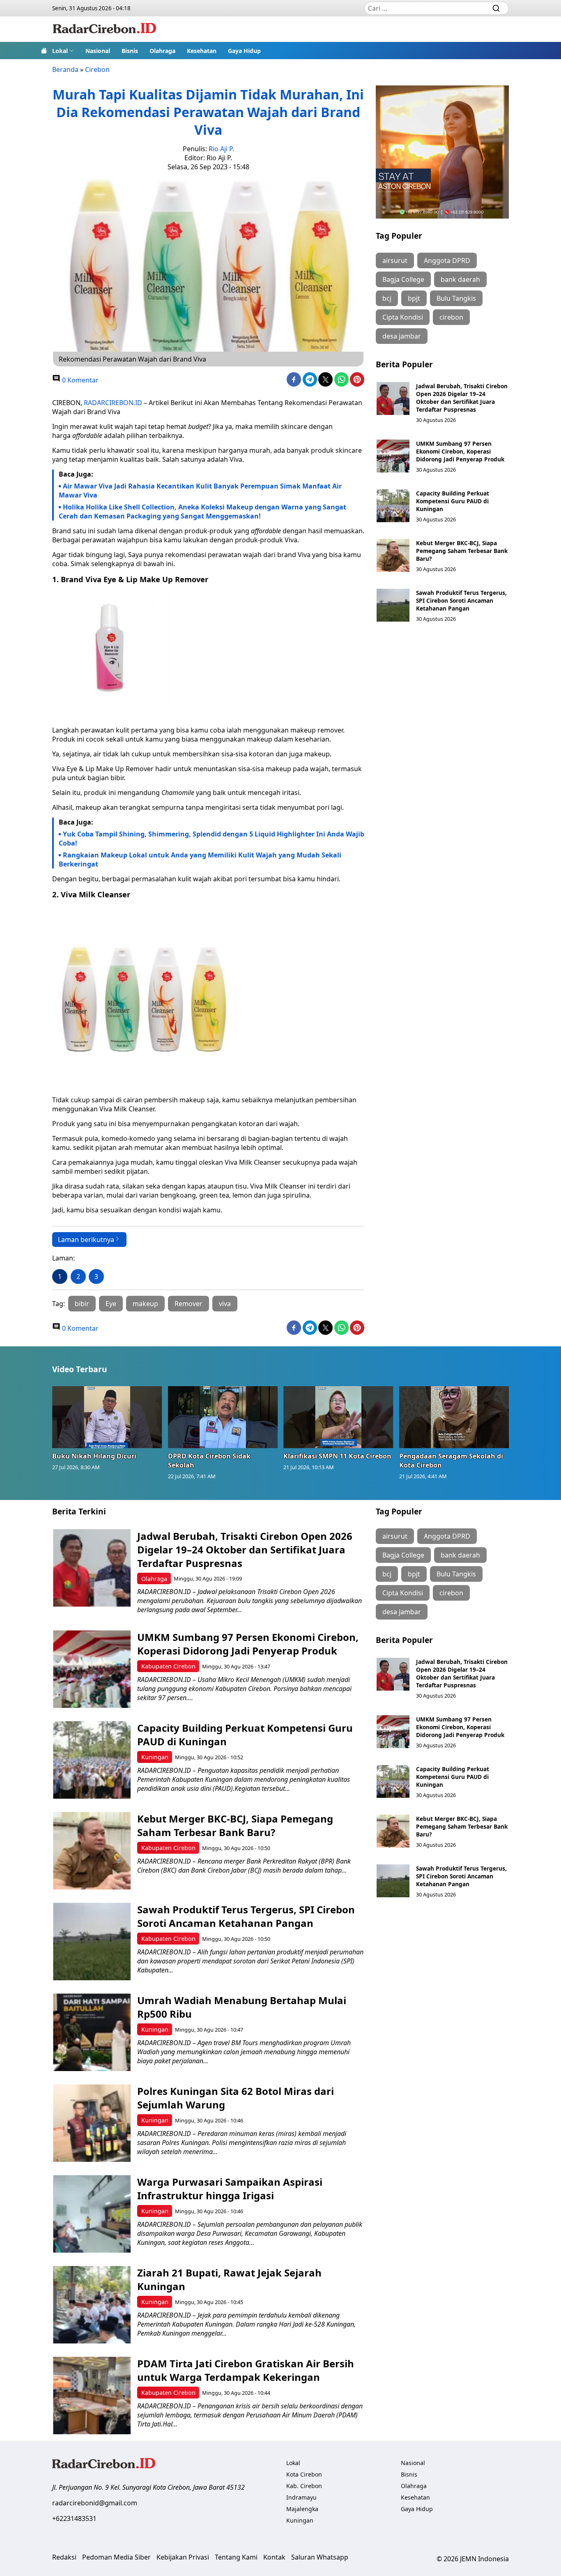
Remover (189, 1304)
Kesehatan (202, 51)
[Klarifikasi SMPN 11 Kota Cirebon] (338, 1417)
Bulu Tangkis (456, 298)
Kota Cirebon (304, 2474)
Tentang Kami (236, 2557)
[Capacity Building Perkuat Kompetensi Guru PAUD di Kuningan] (393, 506)
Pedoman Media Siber (116, 2557)
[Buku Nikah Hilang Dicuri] (107, 1417)
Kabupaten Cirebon (168, 1666)
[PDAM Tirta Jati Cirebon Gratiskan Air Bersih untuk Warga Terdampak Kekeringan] (92, 2395)
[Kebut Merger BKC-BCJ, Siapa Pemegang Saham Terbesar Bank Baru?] (393, 555)
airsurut (395, 260)
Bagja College (403, 279)
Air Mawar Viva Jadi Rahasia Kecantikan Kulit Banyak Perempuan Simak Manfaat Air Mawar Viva (200, 491)
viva (225, 1304)
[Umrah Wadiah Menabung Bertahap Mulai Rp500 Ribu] (92, 2032)
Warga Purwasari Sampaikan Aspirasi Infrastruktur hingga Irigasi (230, 2189)
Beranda (65, 69)
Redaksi (64, 2557)
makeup (145, 1304)
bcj (387, 298)
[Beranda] (44, 51)
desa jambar (402, 336)
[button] (63, 51)
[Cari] (496, 8)
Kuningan (155, 1757)
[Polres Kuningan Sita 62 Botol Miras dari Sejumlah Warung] (92, 2123)
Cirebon (97, 69)
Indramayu (301, 2497)
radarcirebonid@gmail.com (95, 2503)
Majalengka (302, 2509)
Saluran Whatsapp (320, 2557)
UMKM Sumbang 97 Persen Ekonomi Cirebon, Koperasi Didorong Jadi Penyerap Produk (460, 451)
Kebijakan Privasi (183, 2557)
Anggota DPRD (447, 260)
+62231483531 (74, 2518)
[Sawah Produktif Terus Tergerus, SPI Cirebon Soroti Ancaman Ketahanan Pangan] (393, 605)
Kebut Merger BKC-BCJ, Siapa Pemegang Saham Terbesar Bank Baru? (462, 551)
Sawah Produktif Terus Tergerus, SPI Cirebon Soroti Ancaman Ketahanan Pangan (461, 600)
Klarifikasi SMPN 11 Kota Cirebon (337, 1456)
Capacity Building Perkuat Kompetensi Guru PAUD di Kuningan (453, 501)
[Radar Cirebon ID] (105, 29)
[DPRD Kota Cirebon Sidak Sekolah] (223, 1417)
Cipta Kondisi (403, 317)
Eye (111, 1304)
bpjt (414, 298)
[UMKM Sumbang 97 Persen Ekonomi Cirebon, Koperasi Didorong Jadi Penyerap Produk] (393, 456)
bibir (82, 1304)
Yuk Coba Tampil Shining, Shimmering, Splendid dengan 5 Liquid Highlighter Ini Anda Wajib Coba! (212, 839)
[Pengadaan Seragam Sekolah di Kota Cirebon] (454, 1417)
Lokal (60, 51)
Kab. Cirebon (304, 2486)
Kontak (274, 2557)
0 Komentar (79, 380)
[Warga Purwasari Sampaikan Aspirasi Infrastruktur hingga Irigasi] (92, 2214)
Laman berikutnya (86, 1240)
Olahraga (162, 51)
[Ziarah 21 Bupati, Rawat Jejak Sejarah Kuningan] (92, 2305)
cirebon (451, 317)
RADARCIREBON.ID (113, 403)
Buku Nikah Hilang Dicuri (94, 1456)
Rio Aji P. (221, 149)
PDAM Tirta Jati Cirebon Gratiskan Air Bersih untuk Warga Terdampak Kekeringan (246, 2370)
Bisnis (130, 51)
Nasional (98, 51)
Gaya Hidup (244, 51)
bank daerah (460, 279)
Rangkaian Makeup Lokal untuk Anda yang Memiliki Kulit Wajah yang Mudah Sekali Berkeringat (200, 859)
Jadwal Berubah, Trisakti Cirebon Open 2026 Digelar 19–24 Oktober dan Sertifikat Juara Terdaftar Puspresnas (462, 398)
